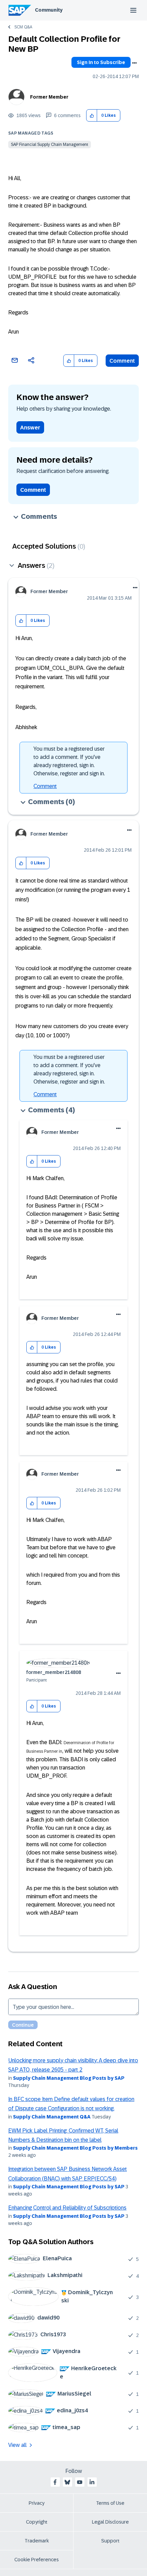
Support (110, 2541)
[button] (92, 116)
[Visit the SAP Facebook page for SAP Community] (55, 2482)
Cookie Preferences (37, 2560)
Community (49, 10)
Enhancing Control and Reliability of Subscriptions (67, 2208)
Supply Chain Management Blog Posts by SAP (69, 2078)
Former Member (49, 97)
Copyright (37, 2522)
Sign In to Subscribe (101, 62)
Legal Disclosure (110, 2522)
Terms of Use (110, 2503)
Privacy (37, 2503)
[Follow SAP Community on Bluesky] (67, 2482)
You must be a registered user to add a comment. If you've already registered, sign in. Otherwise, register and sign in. (69, 761)
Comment (122, 361)
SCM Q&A (23, 27)
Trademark (37, 2541)
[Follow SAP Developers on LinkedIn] (92, 2482)
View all (17, 2445)
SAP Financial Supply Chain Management (50, 145)
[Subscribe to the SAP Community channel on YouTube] (80, 2482)
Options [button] (134, 63)
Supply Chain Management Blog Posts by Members (75, 2148)
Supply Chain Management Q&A (52, 2117)
